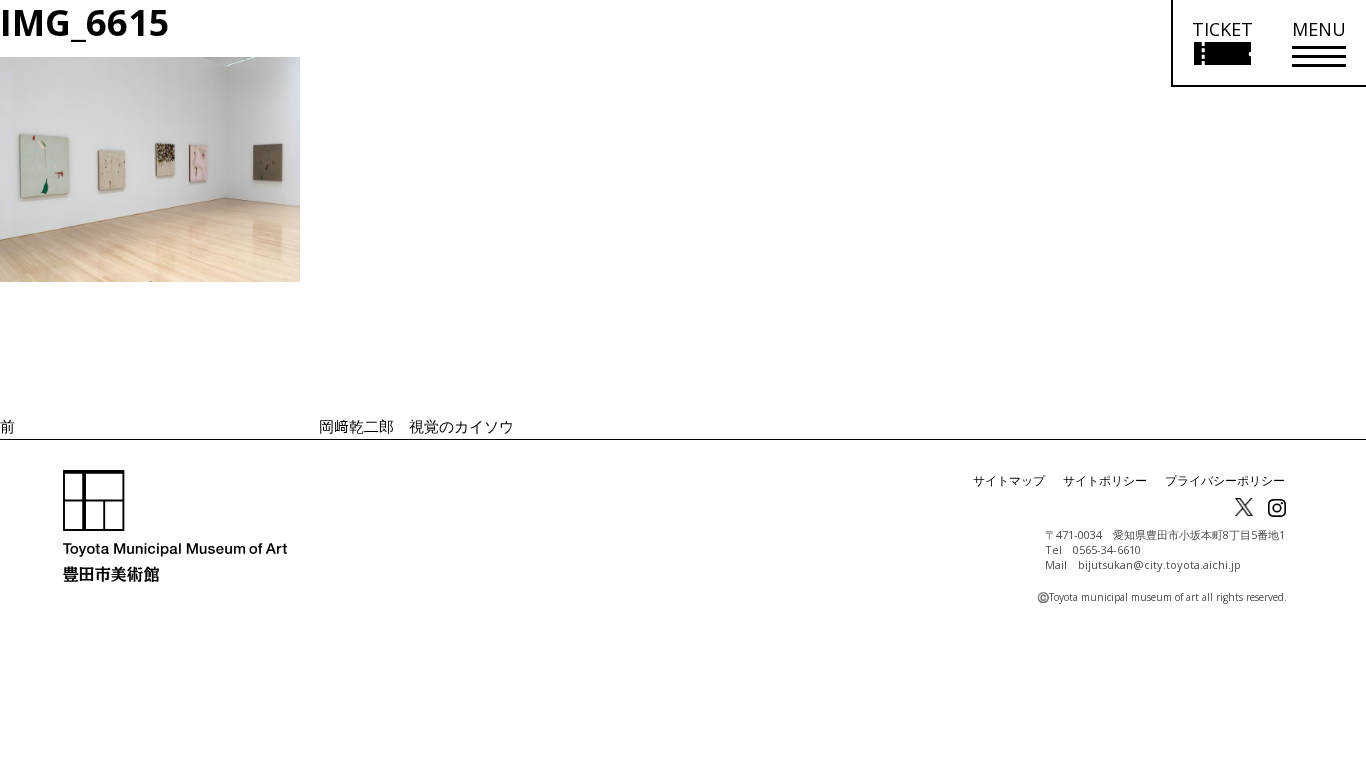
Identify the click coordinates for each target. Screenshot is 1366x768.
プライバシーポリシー (1225, 480)
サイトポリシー (1105, 480)
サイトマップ (1009, 480)
